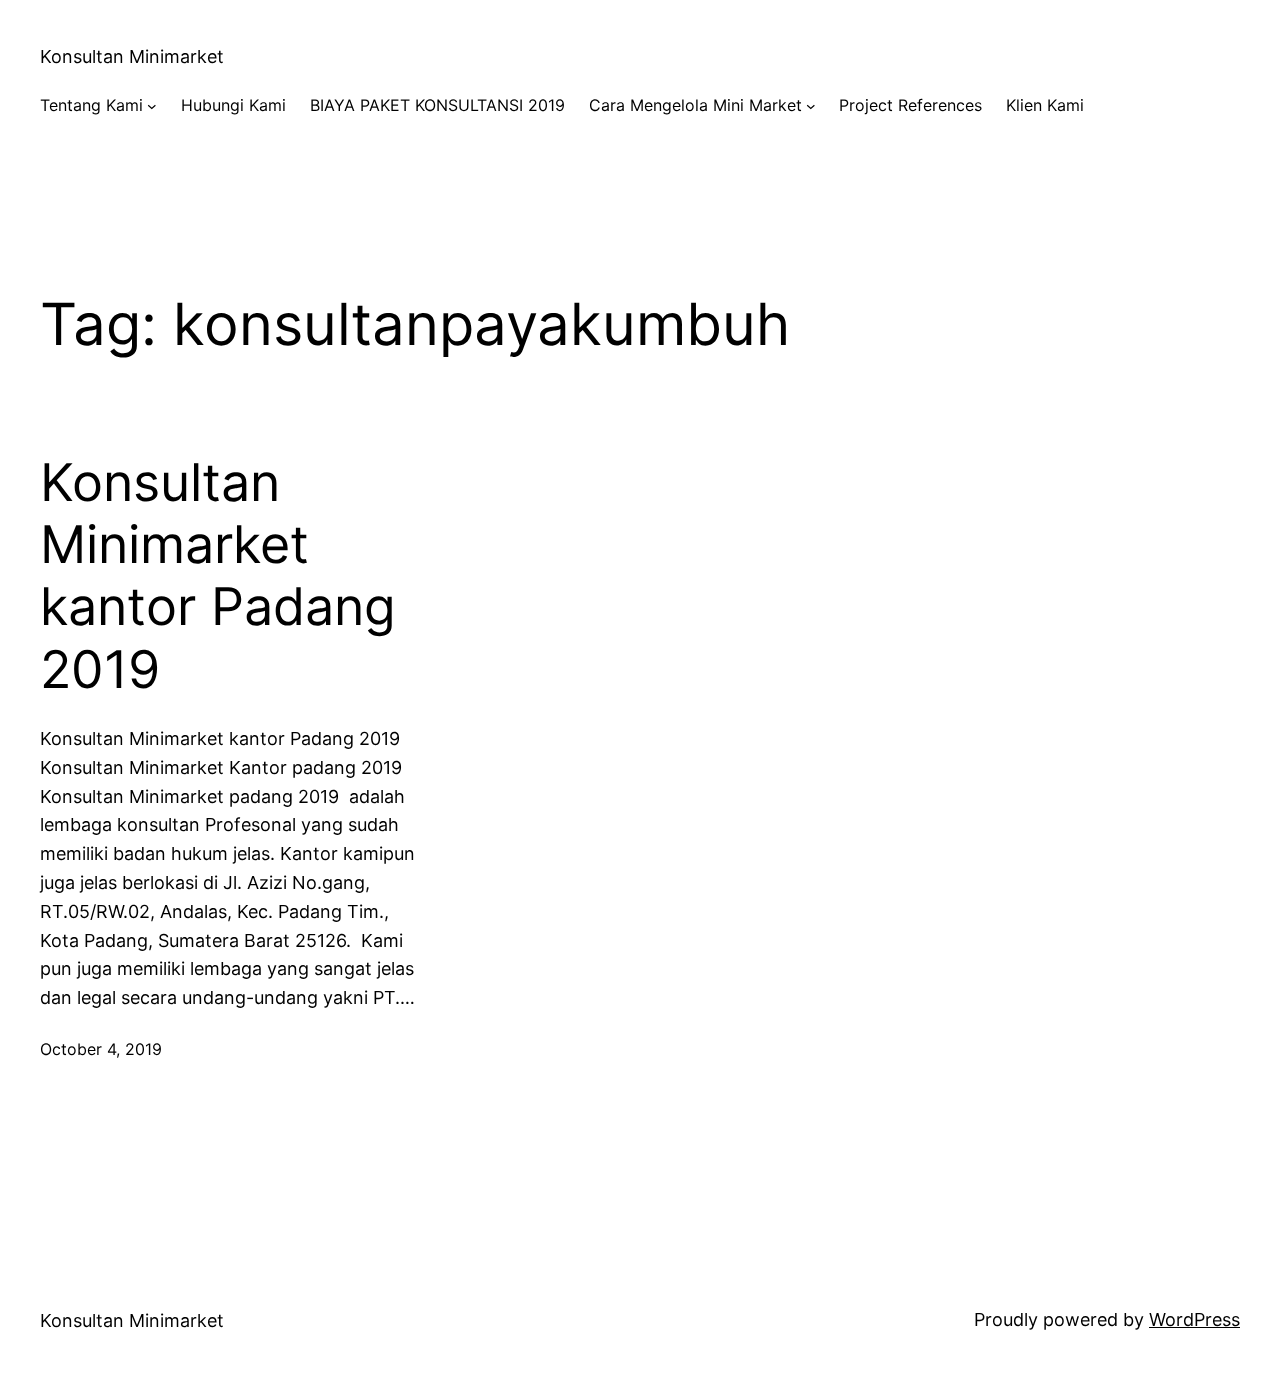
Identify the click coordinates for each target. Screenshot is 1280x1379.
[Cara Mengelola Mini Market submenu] (811, 106)
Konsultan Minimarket (132, 56)
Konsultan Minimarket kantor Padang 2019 (218, 576)
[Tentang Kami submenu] (152, 106)
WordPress (1194, 1319)
